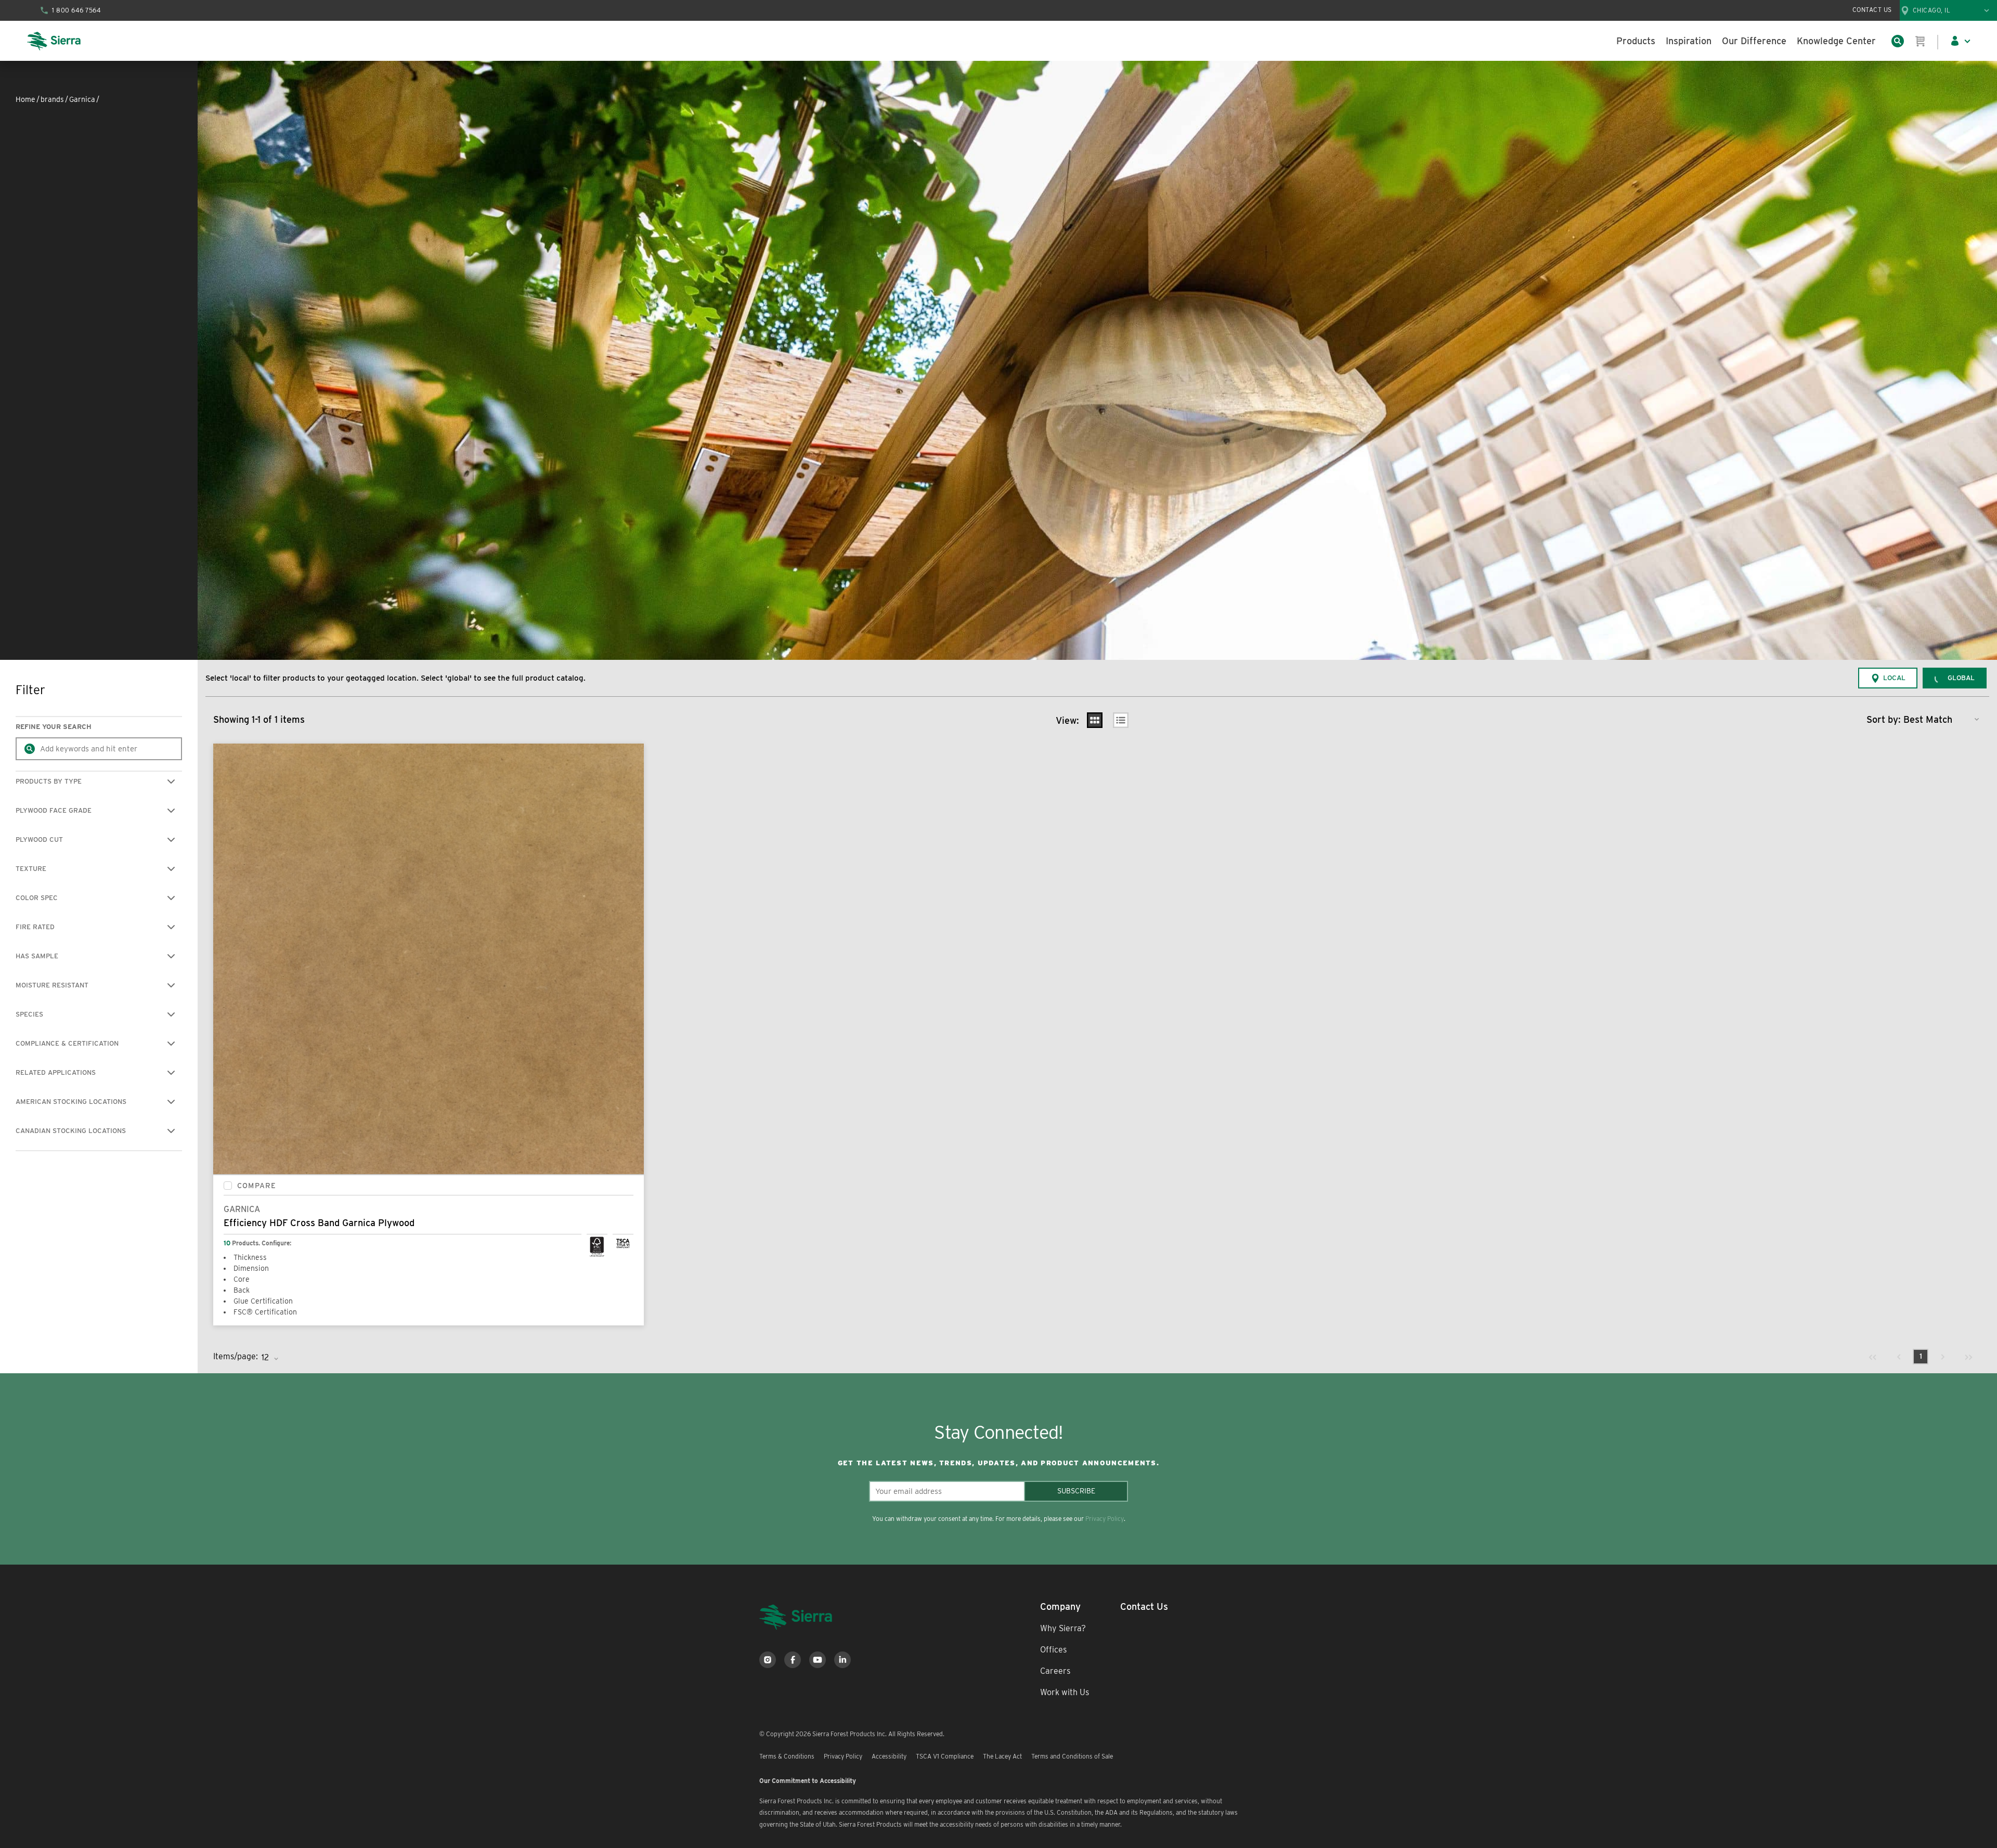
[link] (1873, 1357)
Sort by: (1884, 719)
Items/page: (236, 1356)
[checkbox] (228, 1186)
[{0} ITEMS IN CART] (1921, 41)
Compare (257, 1186)
